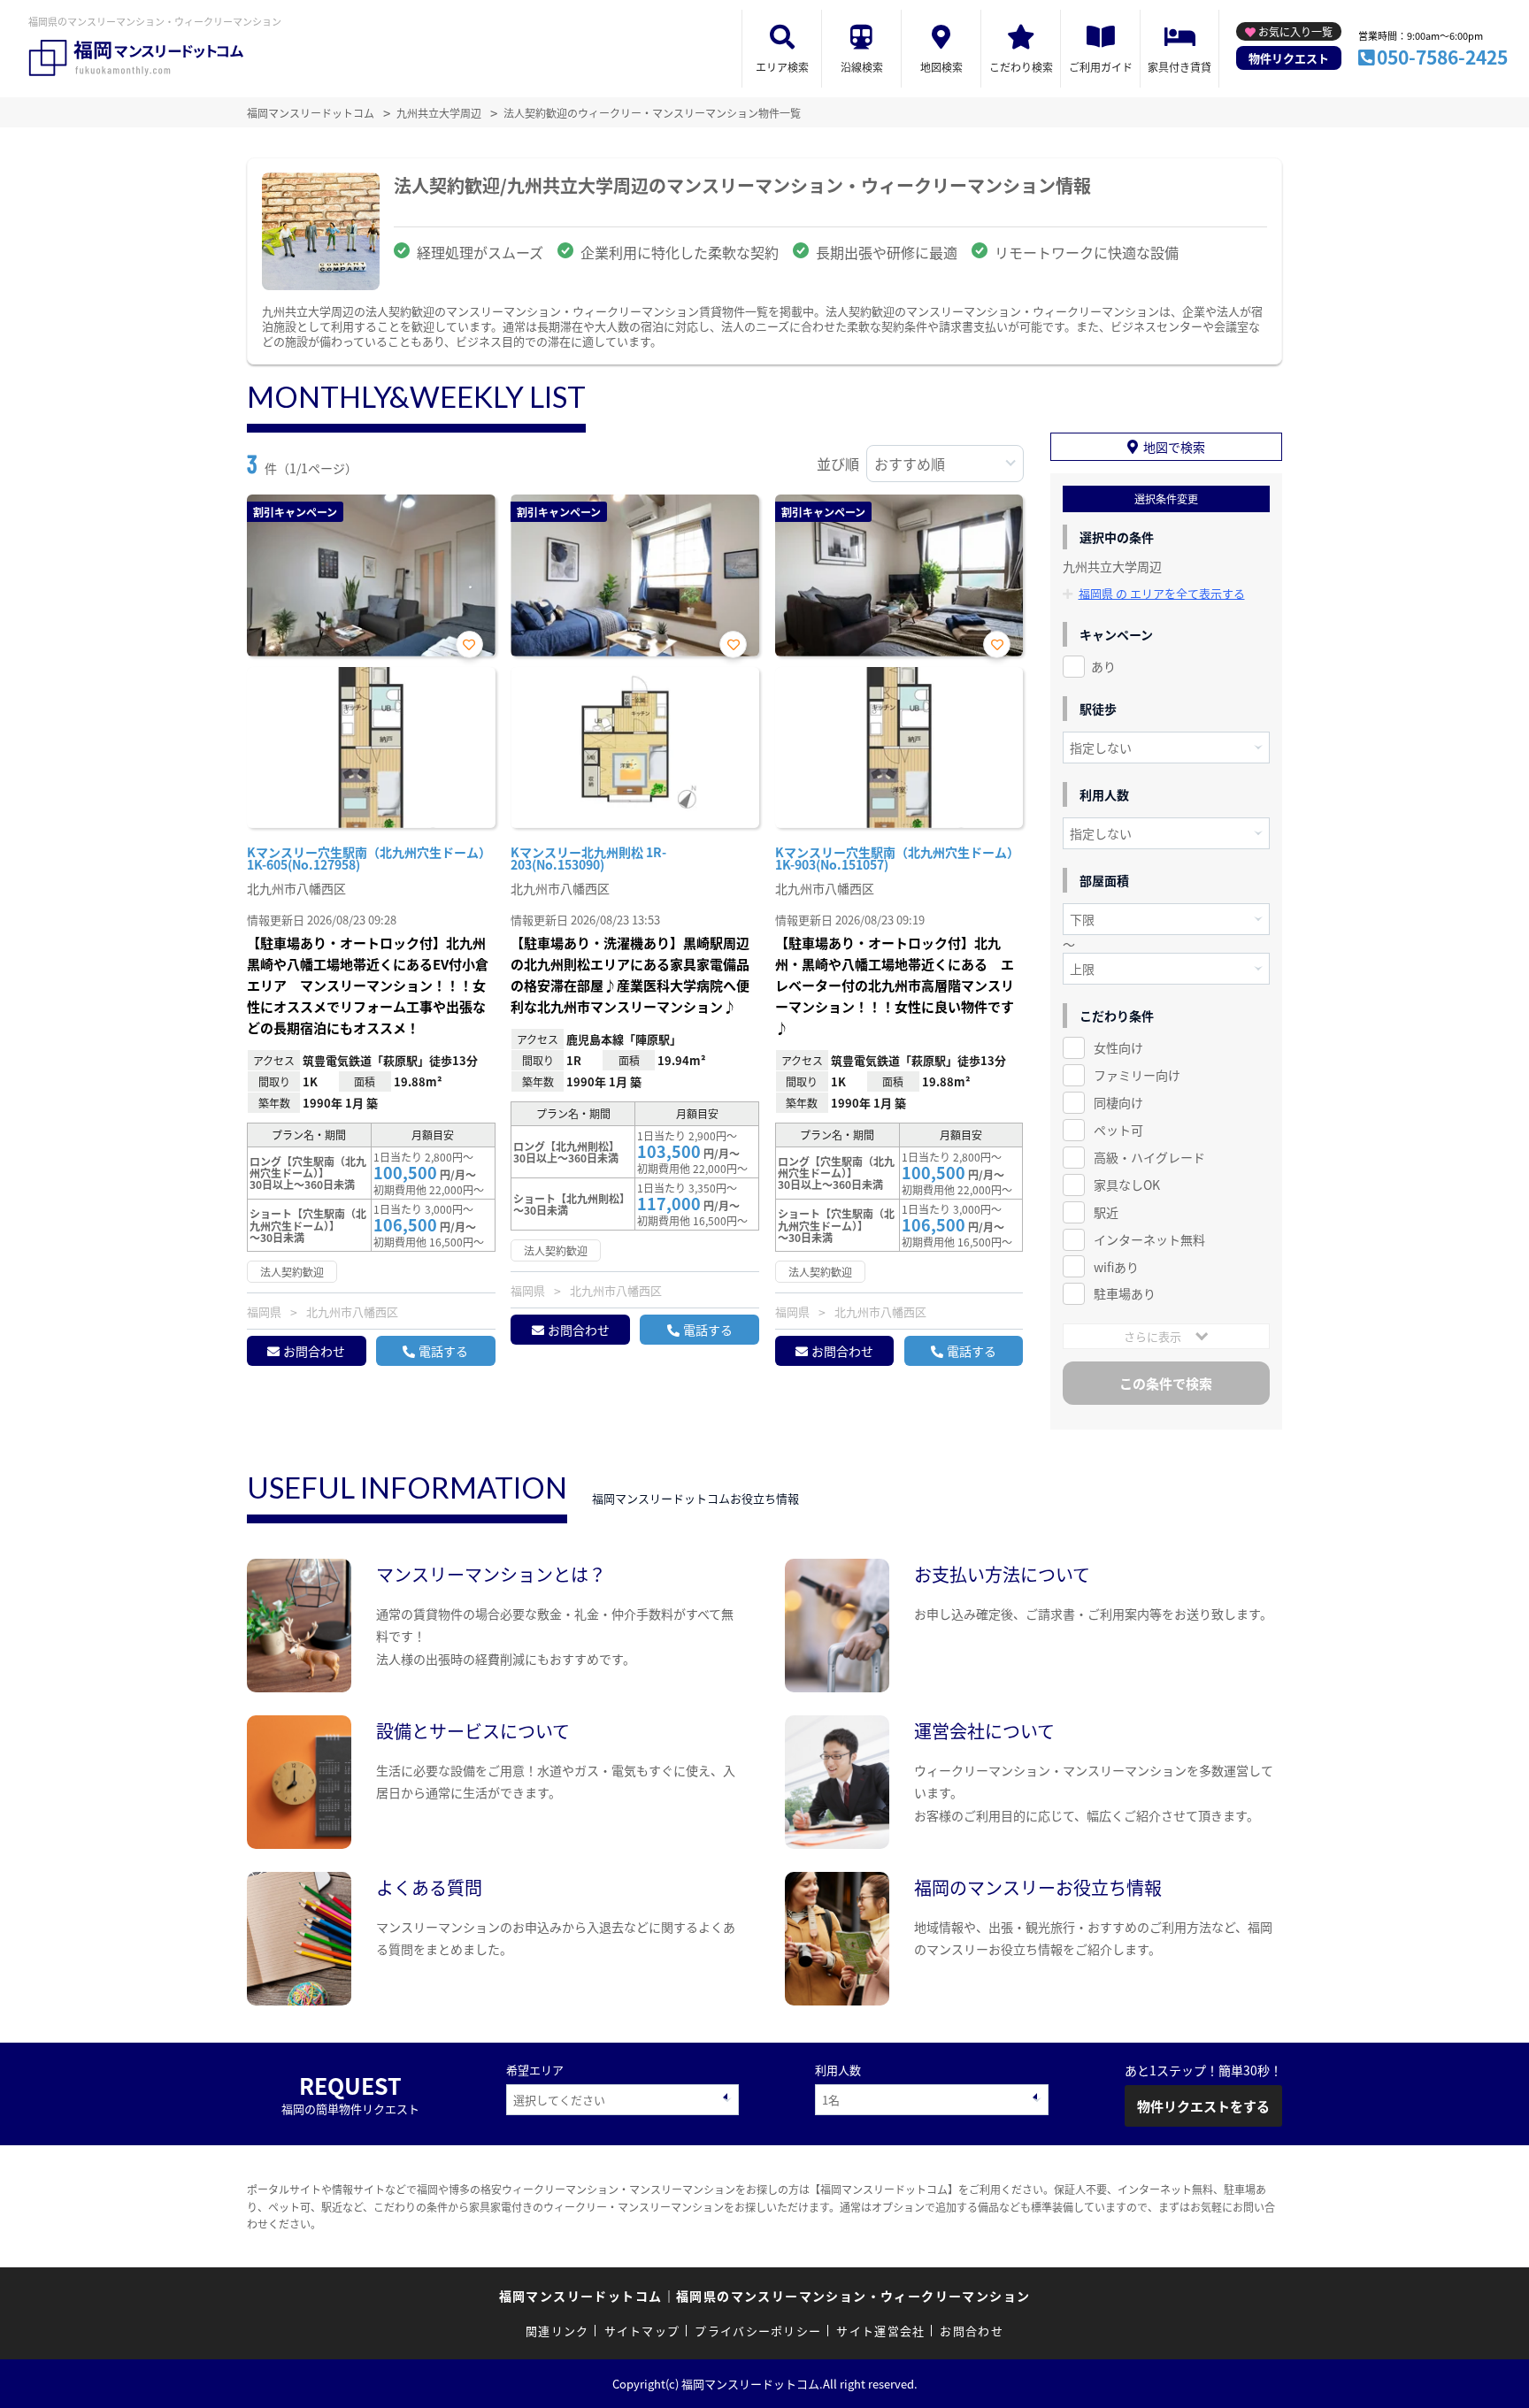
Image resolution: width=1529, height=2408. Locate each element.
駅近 (1106, 1212)
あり (1103, 666)
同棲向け (1118, 1102)
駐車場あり (1125, 1293)
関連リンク (557, 2331)
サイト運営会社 (880, 2331)
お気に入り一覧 (1295, 31)
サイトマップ (642, 2331)
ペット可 (1118, 1130)
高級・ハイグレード (1149, 1157)
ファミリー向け (1137, 1075)
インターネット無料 (1149, 1239)
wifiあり (1116, 1267)
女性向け (1118, 1047)
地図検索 (941, 67)
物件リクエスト (1289, 58)
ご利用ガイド (1101, 67)
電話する (443, 1351)
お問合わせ (314, 1351)
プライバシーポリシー (758, 2331)
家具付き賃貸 (1179, 67)
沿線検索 (862, 67)
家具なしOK (1127, 1185)
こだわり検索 (1021, 67)
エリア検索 (782, 67)
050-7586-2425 (1442, 57)
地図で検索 (1174, 447)
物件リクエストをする (1203, 2106)
